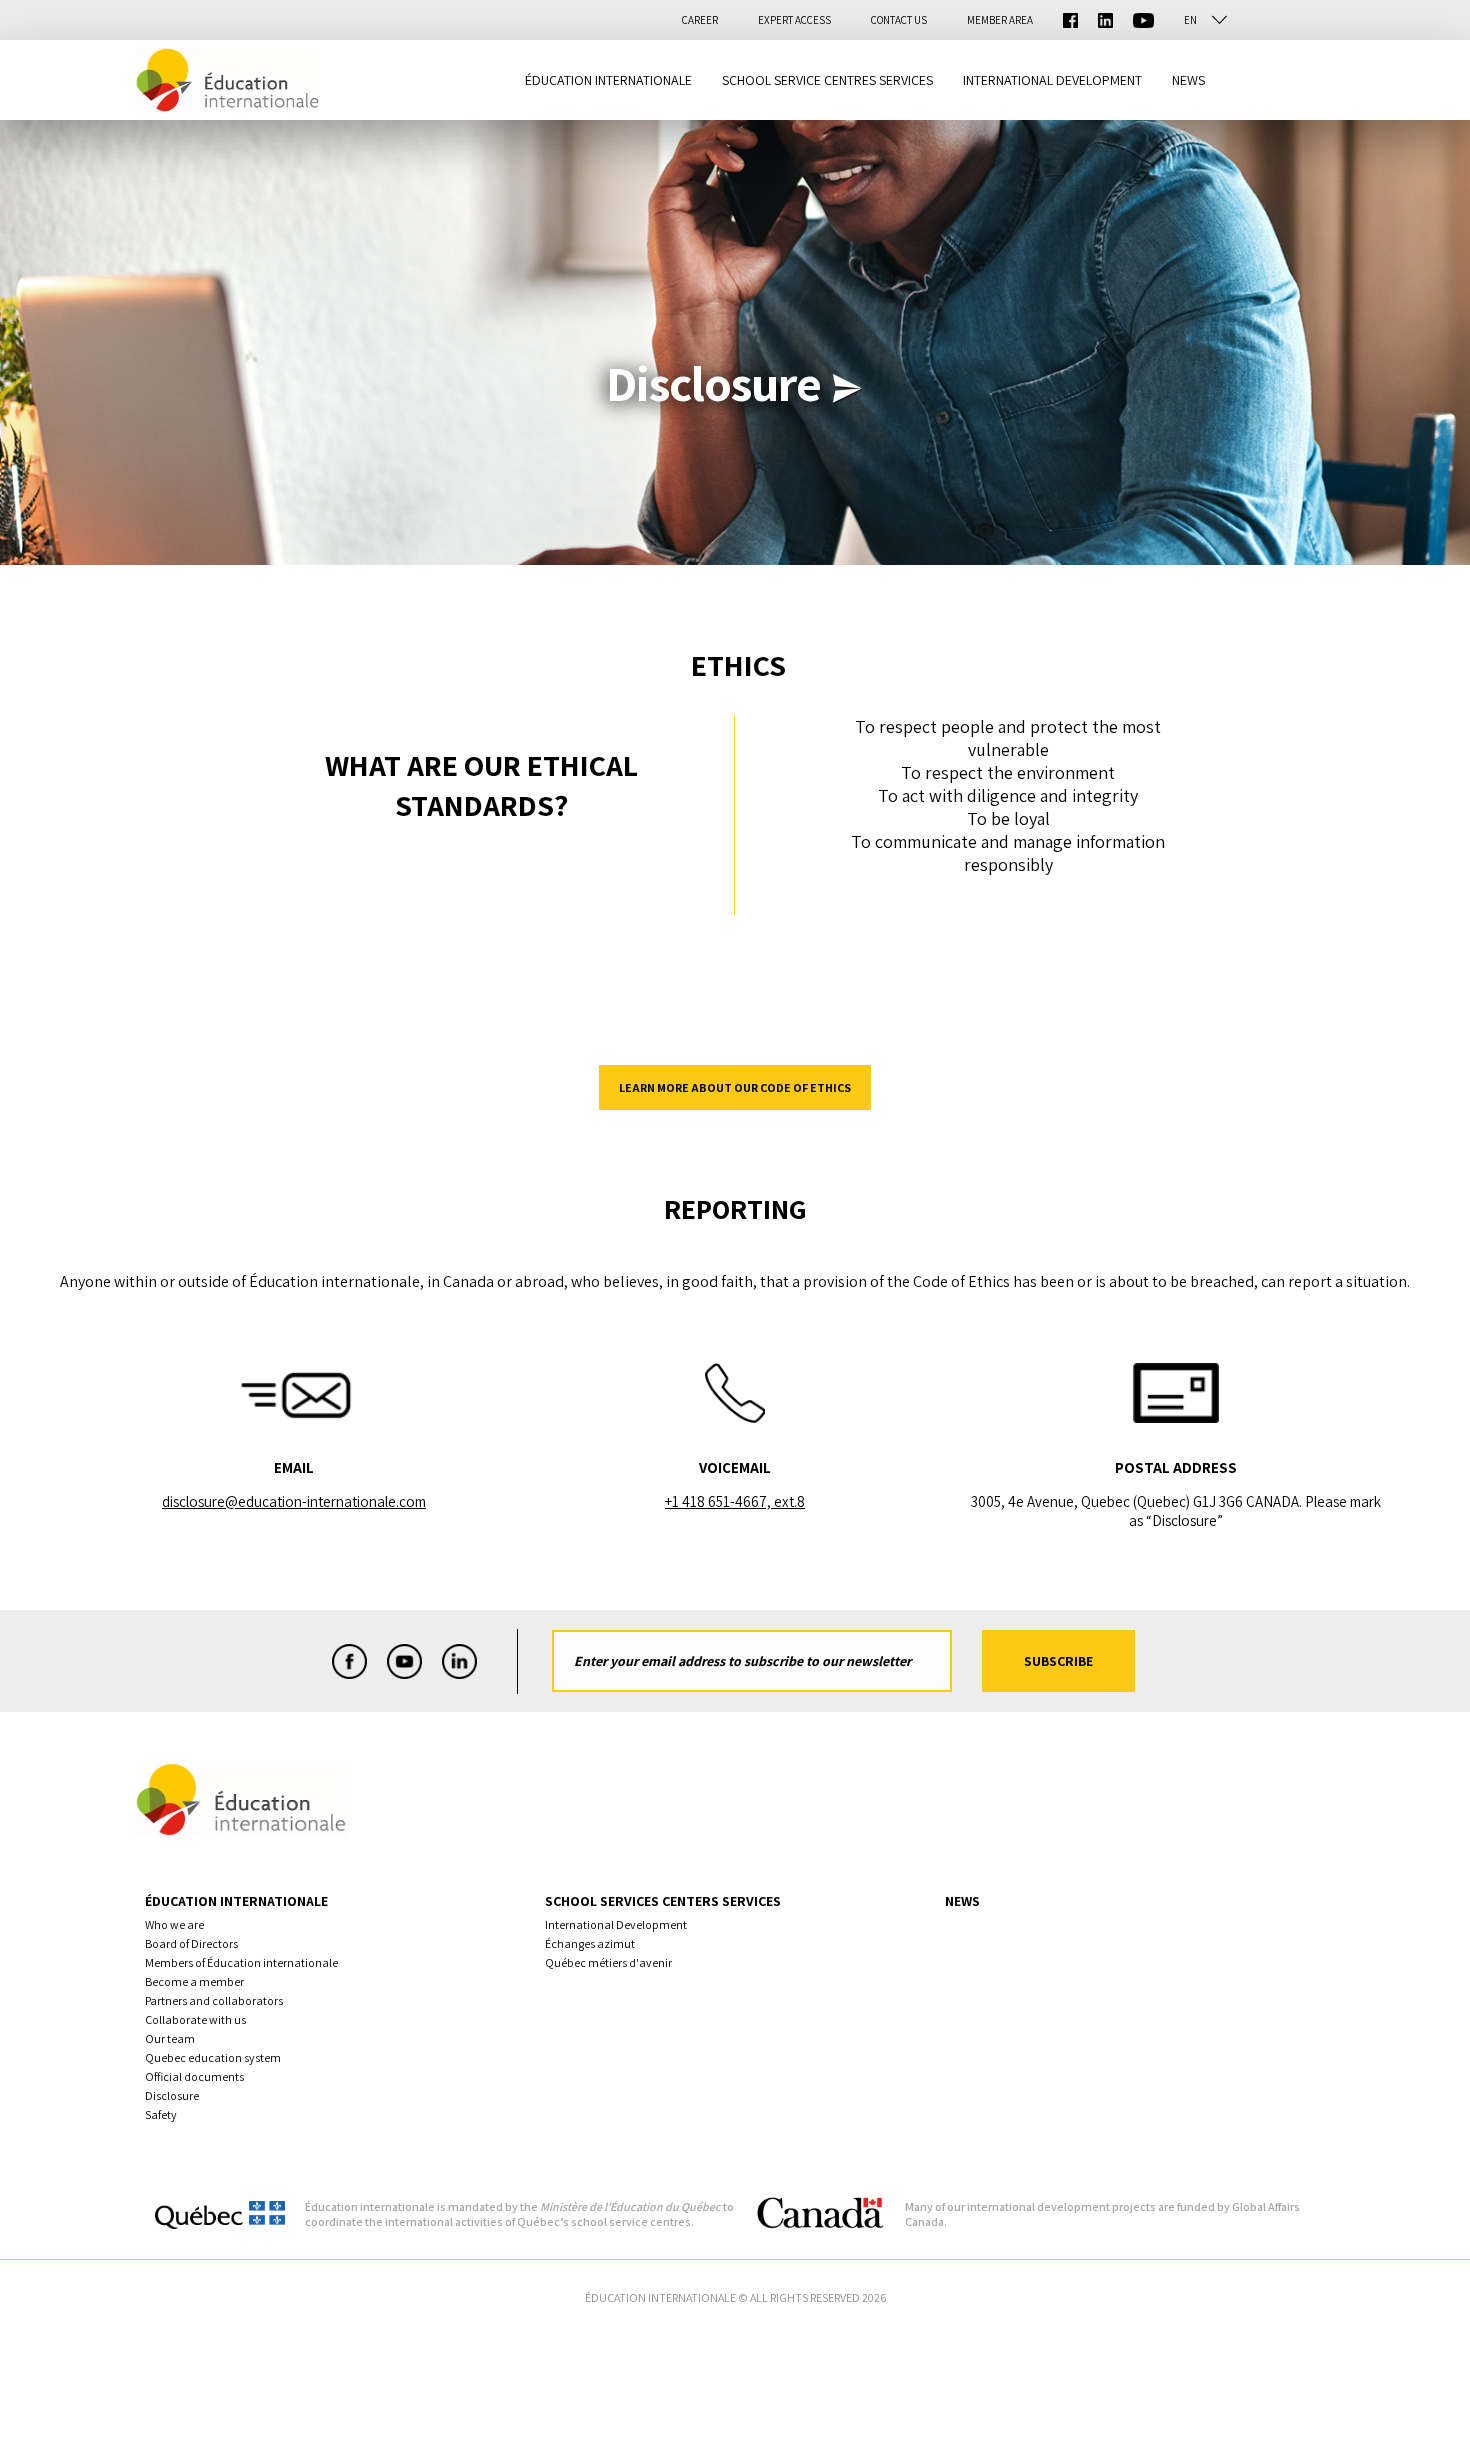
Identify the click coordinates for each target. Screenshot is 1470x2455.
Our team (170, 2038)
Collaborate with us (195, 2019)
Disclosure (172, 2095)
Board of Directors (191, 1943)
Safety (161, 2114)
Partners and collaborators (214, 2000)
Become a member (194, 1981)
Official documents (194, 2076)
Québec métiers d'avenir (608, 1962)
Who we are (174, 1924)
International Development (616, 1924)
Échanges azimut (590, 1943)
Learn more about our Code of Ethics (735, 1087)
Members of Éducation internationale (241, 1962)
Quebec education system (213, 2057)
